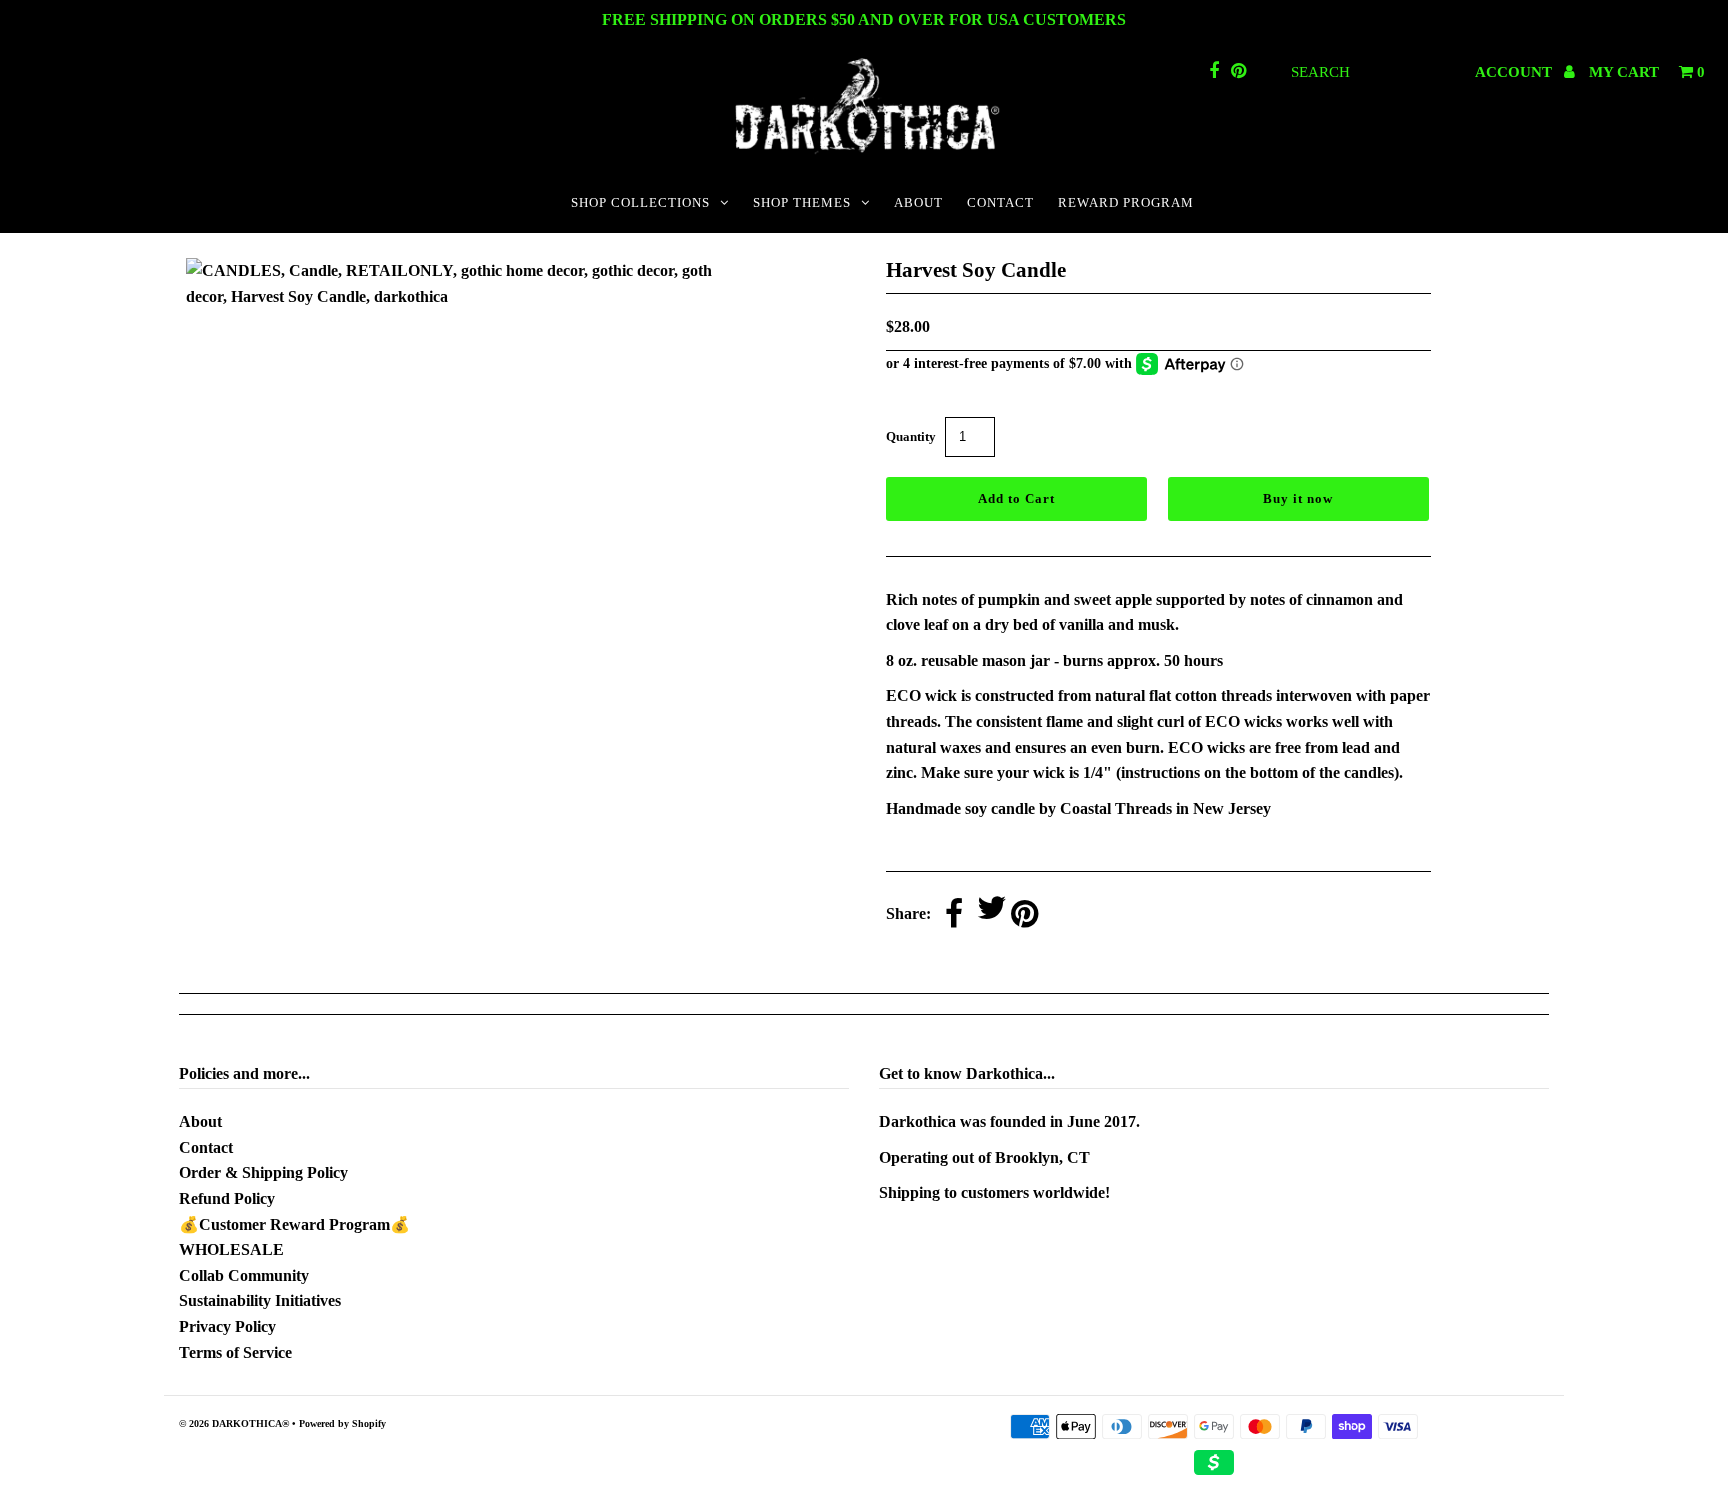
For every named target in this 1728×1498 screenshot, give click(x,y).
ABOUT (918, 202)
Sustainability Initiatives (260, 1300)
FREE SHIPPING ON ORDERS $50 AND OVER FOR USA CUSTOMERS (864, 19)
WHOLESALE (231, 1249)
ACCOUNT (1515, 72)
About (200, 1121)
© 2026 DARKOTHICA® (234, 1423)
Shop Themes (802, 202)
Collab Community (244, 1275)
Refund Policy (227, 1198)
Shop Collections (640, 202)
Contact (206, 1147)
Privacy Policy (227, 1326)
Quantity (911, 436)
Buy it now (1298, 498)
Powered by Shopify (342, 1423)
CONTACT (1000, 202)
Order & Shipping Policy (263, 1172)
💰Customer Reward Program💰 (294, 1224)
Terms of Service (235, 1352)
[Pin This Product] (1024, 915)
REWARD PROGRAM (1126, 202)
